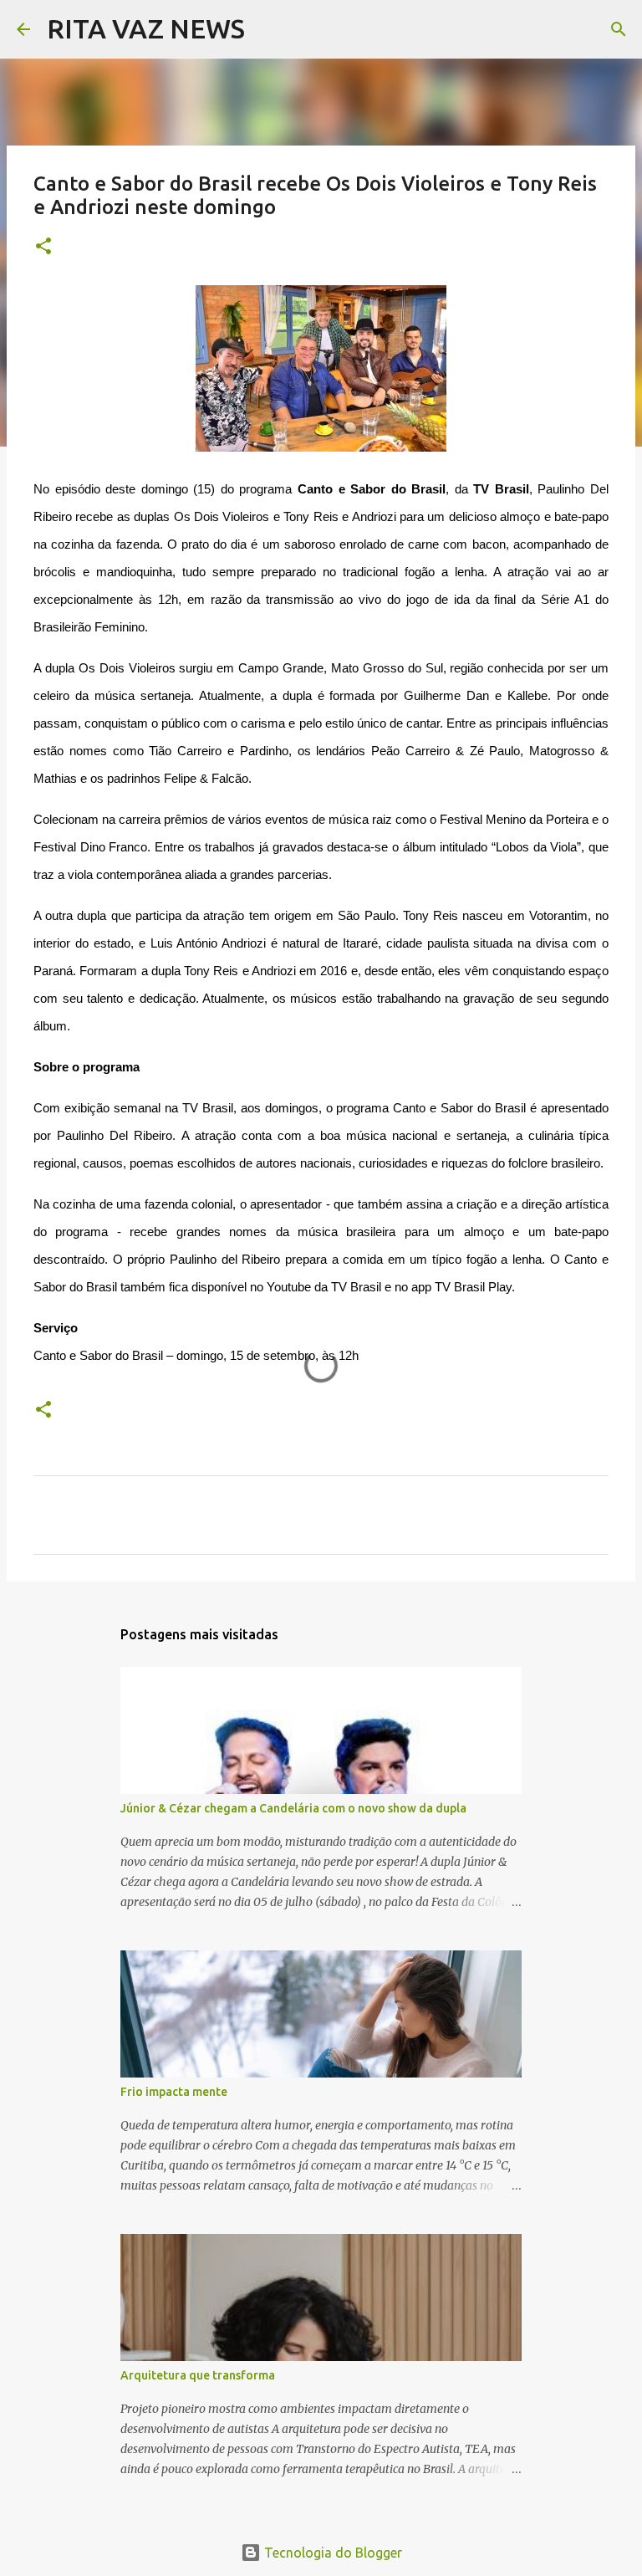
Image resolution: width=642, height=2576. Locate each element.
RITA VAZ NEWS (146, 28)
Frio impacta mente (174, 2092)
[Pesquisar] (268, 29)
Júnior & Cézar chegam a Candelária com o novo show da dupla (293, 1808)
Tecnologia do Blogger (331, 2553)
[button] (43, 247)
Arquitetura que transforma (198, 2375)
